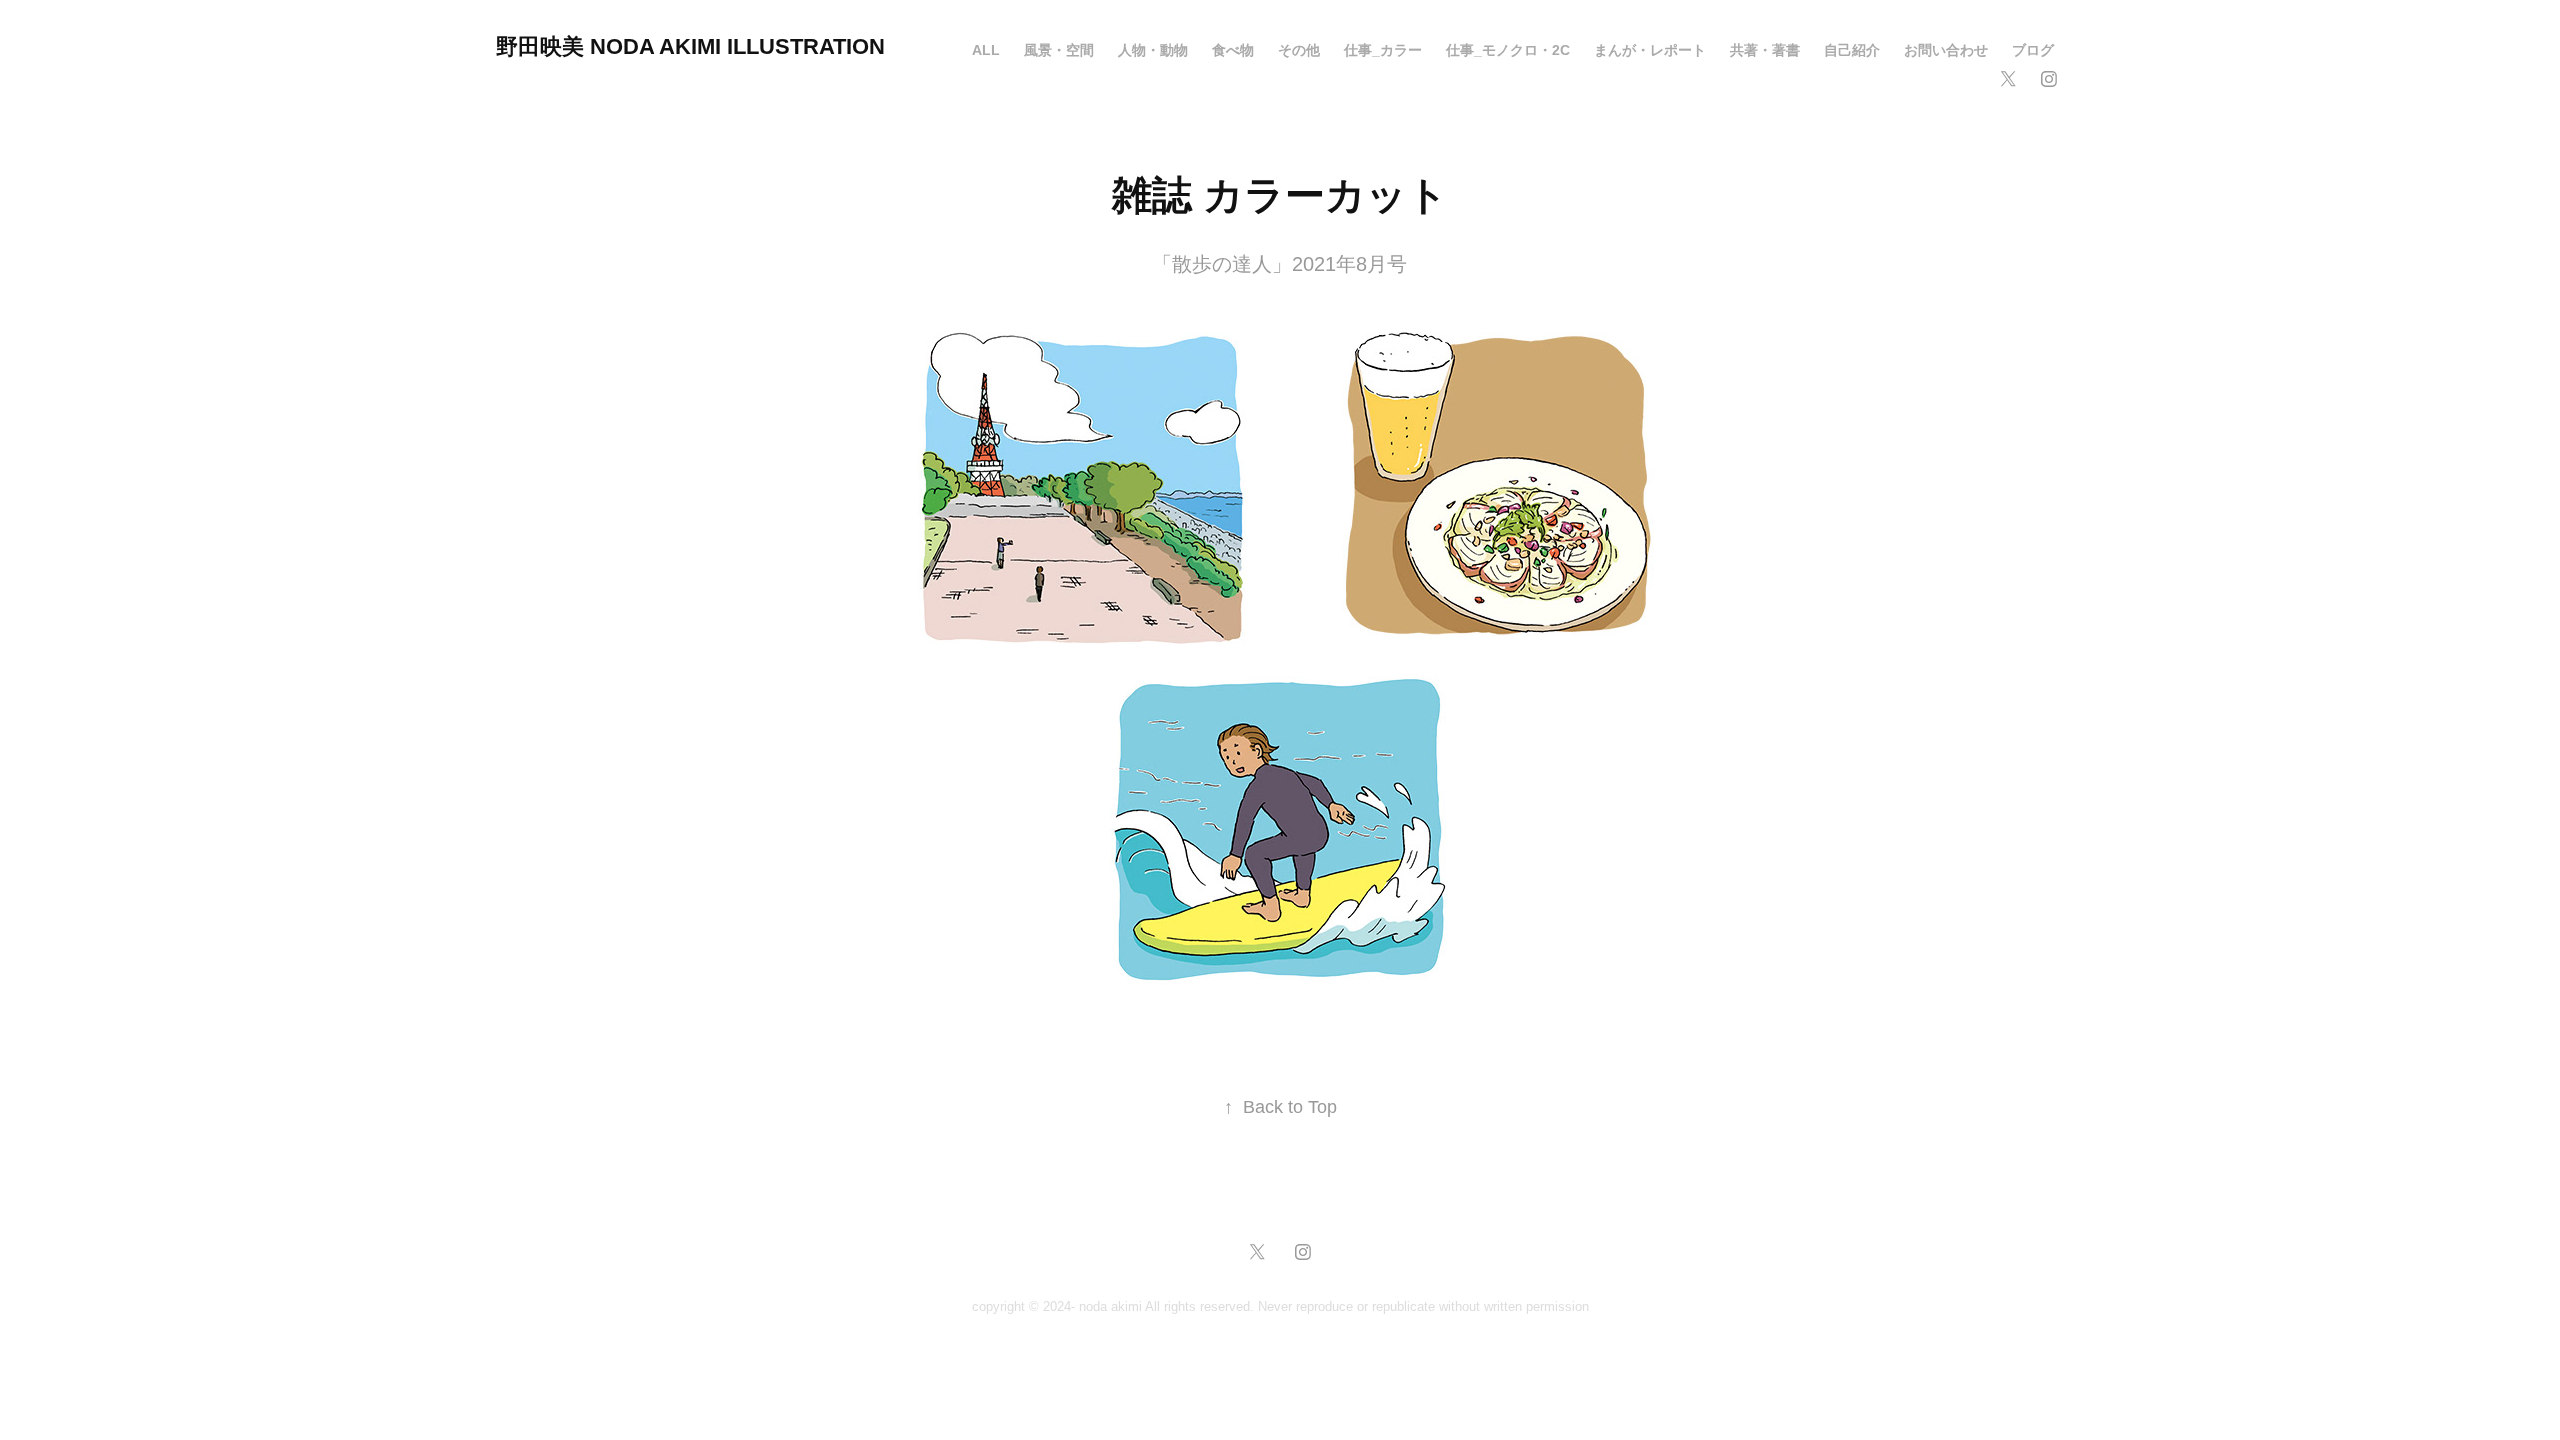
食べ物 (1233, 50)
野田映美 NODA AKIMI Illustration (690, 46)
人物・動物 (1153, 50)
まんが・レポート (1650, 50)
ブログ (2033, 50)
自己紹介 (1852, 50)
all (986, 50)
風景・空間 (1059, 50)
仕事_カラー (1383, 50)
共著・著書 (1765, 50)
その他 (1299, 50)
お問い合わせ (1946, 50)
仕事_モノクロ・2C (1508, 50)
